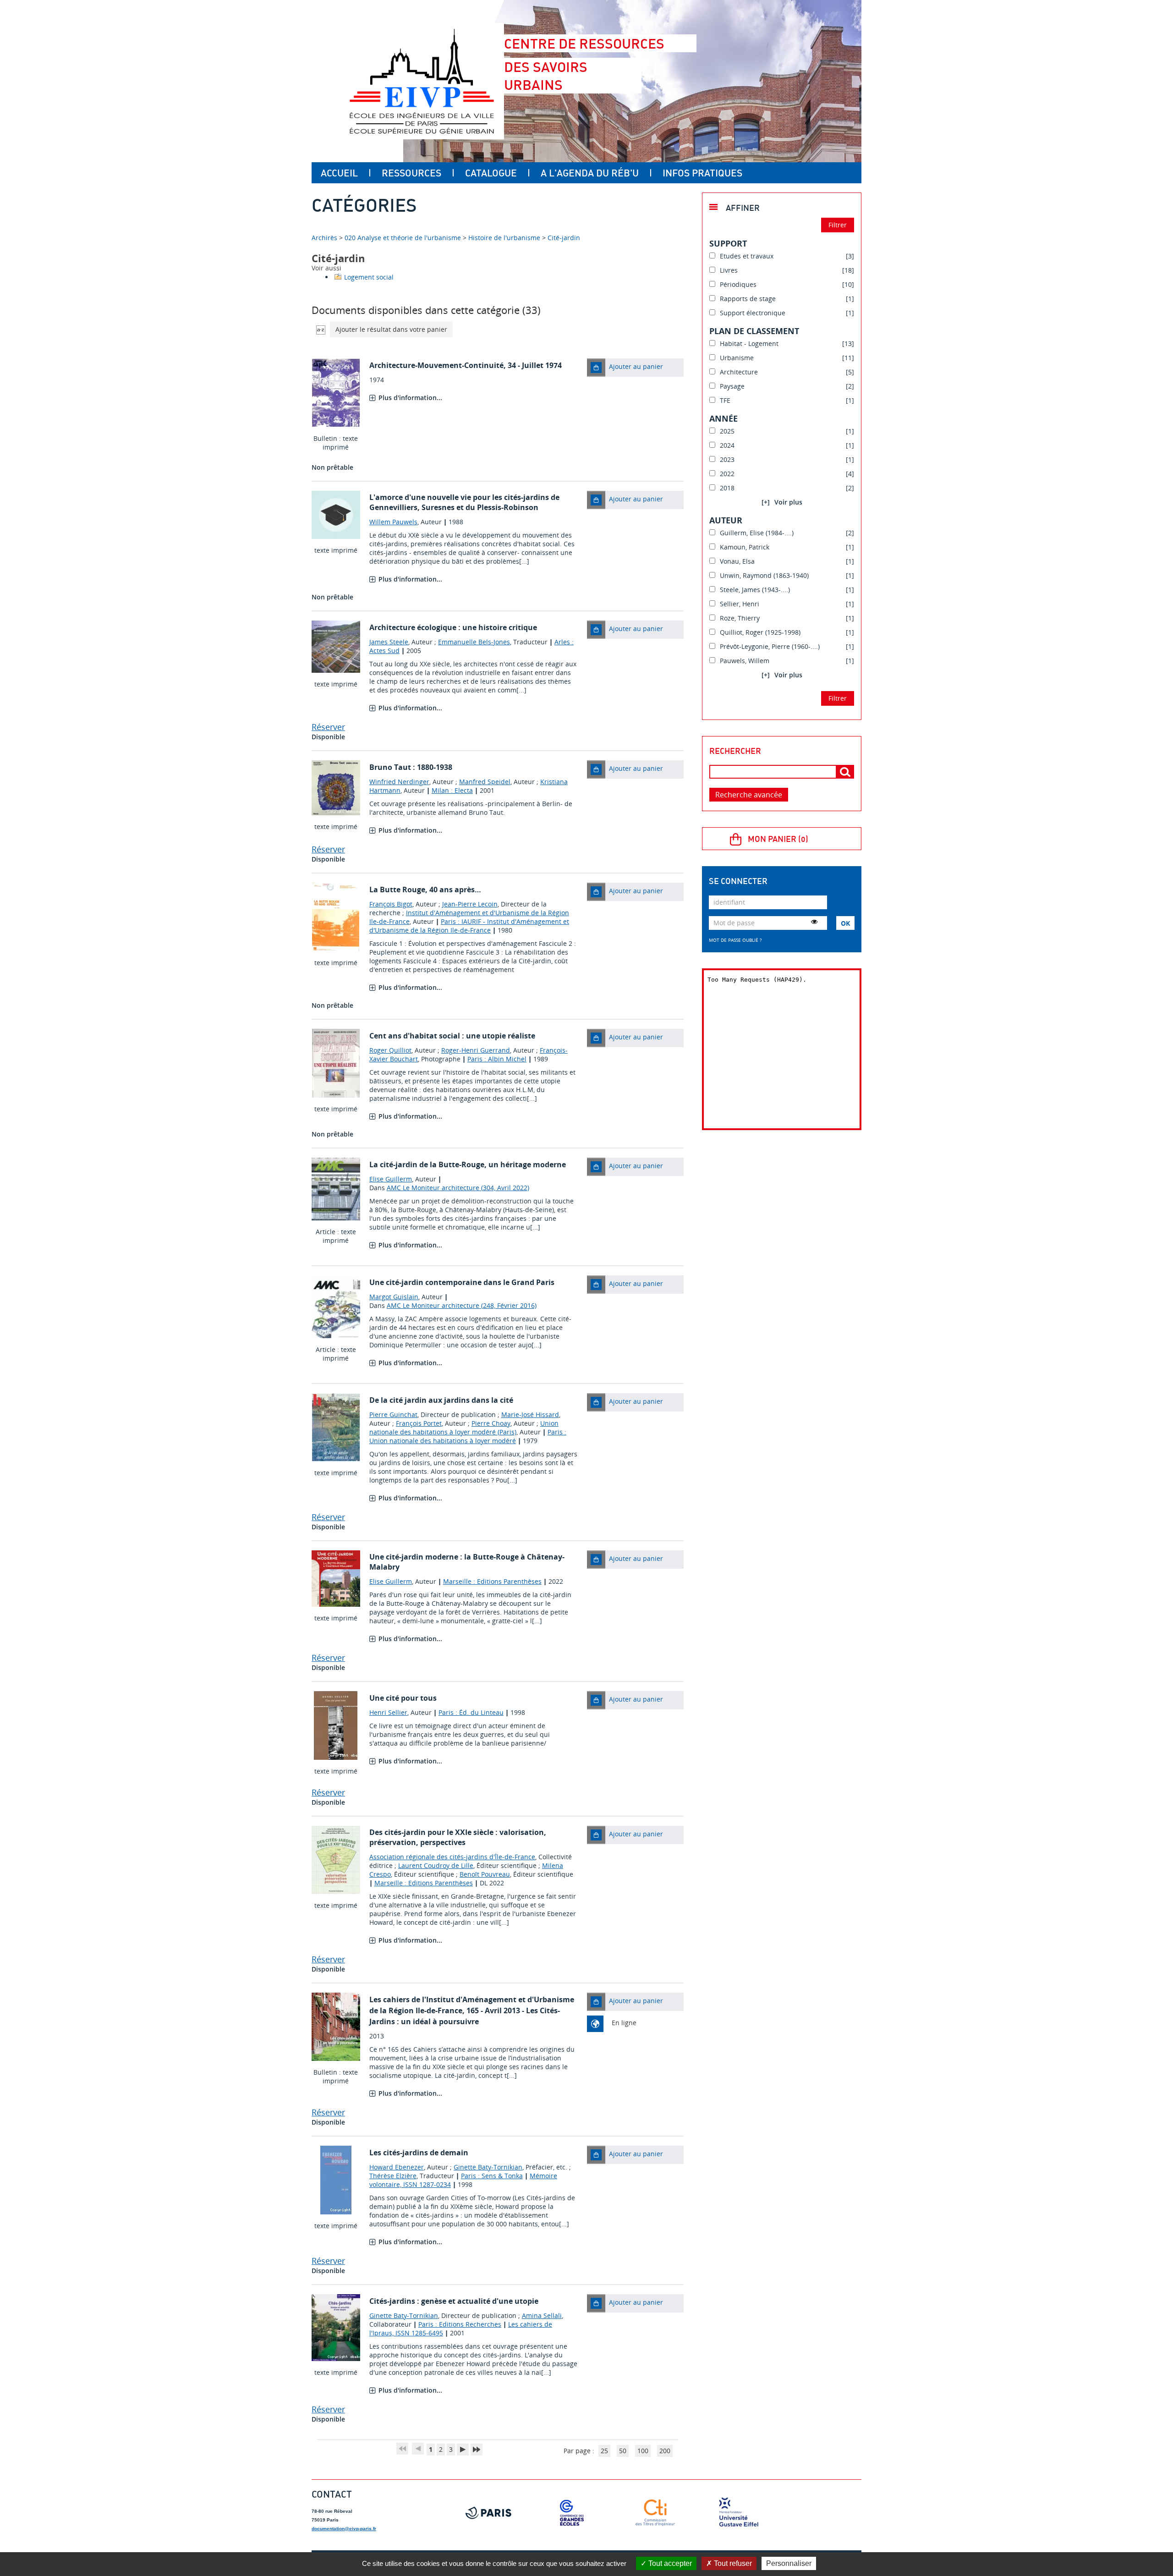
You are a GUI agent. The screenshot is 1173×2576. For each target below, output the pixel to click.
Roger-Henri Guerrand (476, 1050)
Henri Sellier (388, 1712)
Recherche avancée (749, 795)
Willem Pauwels (393, 522)
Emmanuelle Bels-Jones (474, 642)
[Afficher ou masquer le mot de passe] (814, 922)
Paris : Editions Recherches (460, 2324)
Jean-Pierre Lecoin (470, 904)
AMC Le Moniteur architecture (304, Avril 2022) (458, 1188)
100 (643, 2451)
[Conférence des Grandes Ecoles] (572, 2513)
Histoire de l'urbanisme (504, 238)
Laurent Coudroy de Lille (436, 1865)
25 (604, 2451)
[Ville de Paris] (488, 2513)
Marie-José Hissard (530, 1414)
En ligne (624, 2023)
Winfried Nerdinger (399, 782)
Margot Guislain (394, 1297)
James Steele (389, 642)
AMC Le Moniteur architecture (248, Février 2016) (462, 1305)
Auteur (726, 520)
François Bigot (391, 904)
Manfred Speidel (485, 782)
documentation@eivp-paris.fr (344, 2529)
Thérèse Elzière (393, 2176)
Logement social (369, 277)
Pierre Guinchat (393, 1414)
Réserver (328, 727)
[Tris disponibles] (321, 329)
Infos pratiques (702, 173)
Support (728, 243)
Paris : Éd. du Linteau (471, 1712)
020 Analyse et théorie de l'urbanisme (403, 238)
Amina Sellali (542, 2315)
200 (665, 2451)
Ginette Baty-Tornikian (488, 2167)
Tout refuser (732, 2563)
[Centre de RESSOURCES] (422, 81)
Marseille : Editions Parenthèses (492, 1581)
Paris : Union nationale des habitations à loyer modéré (468, 1436)
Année (724, 418)
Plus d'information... (410, 398)
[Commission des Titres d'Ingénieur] (655, 2513)
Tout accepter (669, 2563)
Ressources (411, 173)
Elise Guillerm (391, 1179)
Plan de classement (754, 331)
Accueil (339, 173)
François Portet (419, 1423)
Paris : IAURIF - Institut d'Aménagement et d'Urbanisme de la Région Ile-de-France (469, 926)
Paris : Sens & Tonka (492, 2176)
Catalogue (491, 173)
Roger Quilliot (390, 1050)
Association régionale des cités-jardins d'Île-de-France (452, 1857)
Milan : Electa (452, 790)
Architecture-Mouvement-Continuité (436, 365)
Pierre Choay (491, 1423)
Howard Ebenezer (397, 2167)
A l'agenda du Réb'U (590, 173)
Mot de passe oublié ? (735, 940)
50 (623, 2451)
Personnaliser (789, 2563)
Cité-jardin (564, 238)
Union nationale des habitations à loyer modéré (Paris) (464, 1428)
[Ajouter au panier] (596, 368)
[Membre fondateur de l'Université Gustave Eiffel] (739, 2513)
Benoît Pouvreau (485, 1874)
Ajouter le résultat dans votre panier (391, 329)
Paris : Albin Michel (497, 1059)
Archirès (325, 238)
